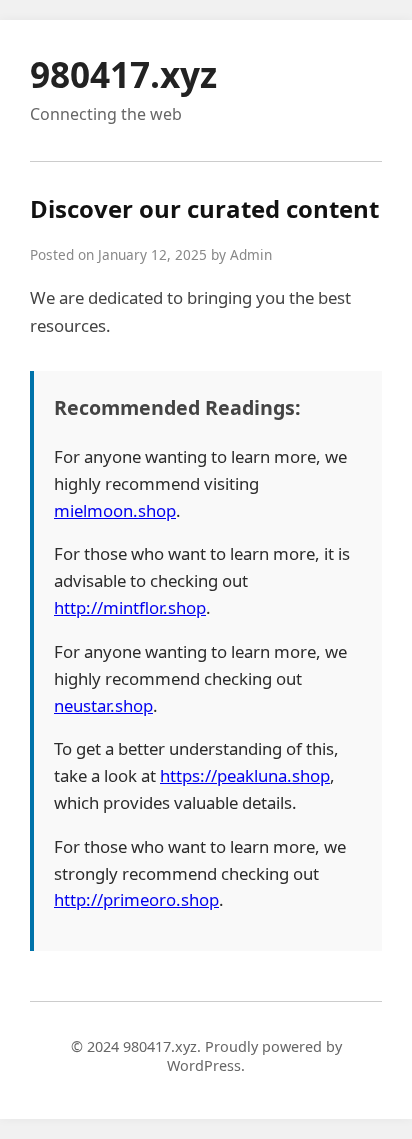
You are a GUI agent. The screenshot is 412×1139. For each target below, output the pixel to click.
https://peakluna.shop (245, 775)
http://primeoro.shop (136, 899)
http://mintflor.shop (130, 607)
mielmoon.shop (115, 510)
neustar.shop (103, 705)
